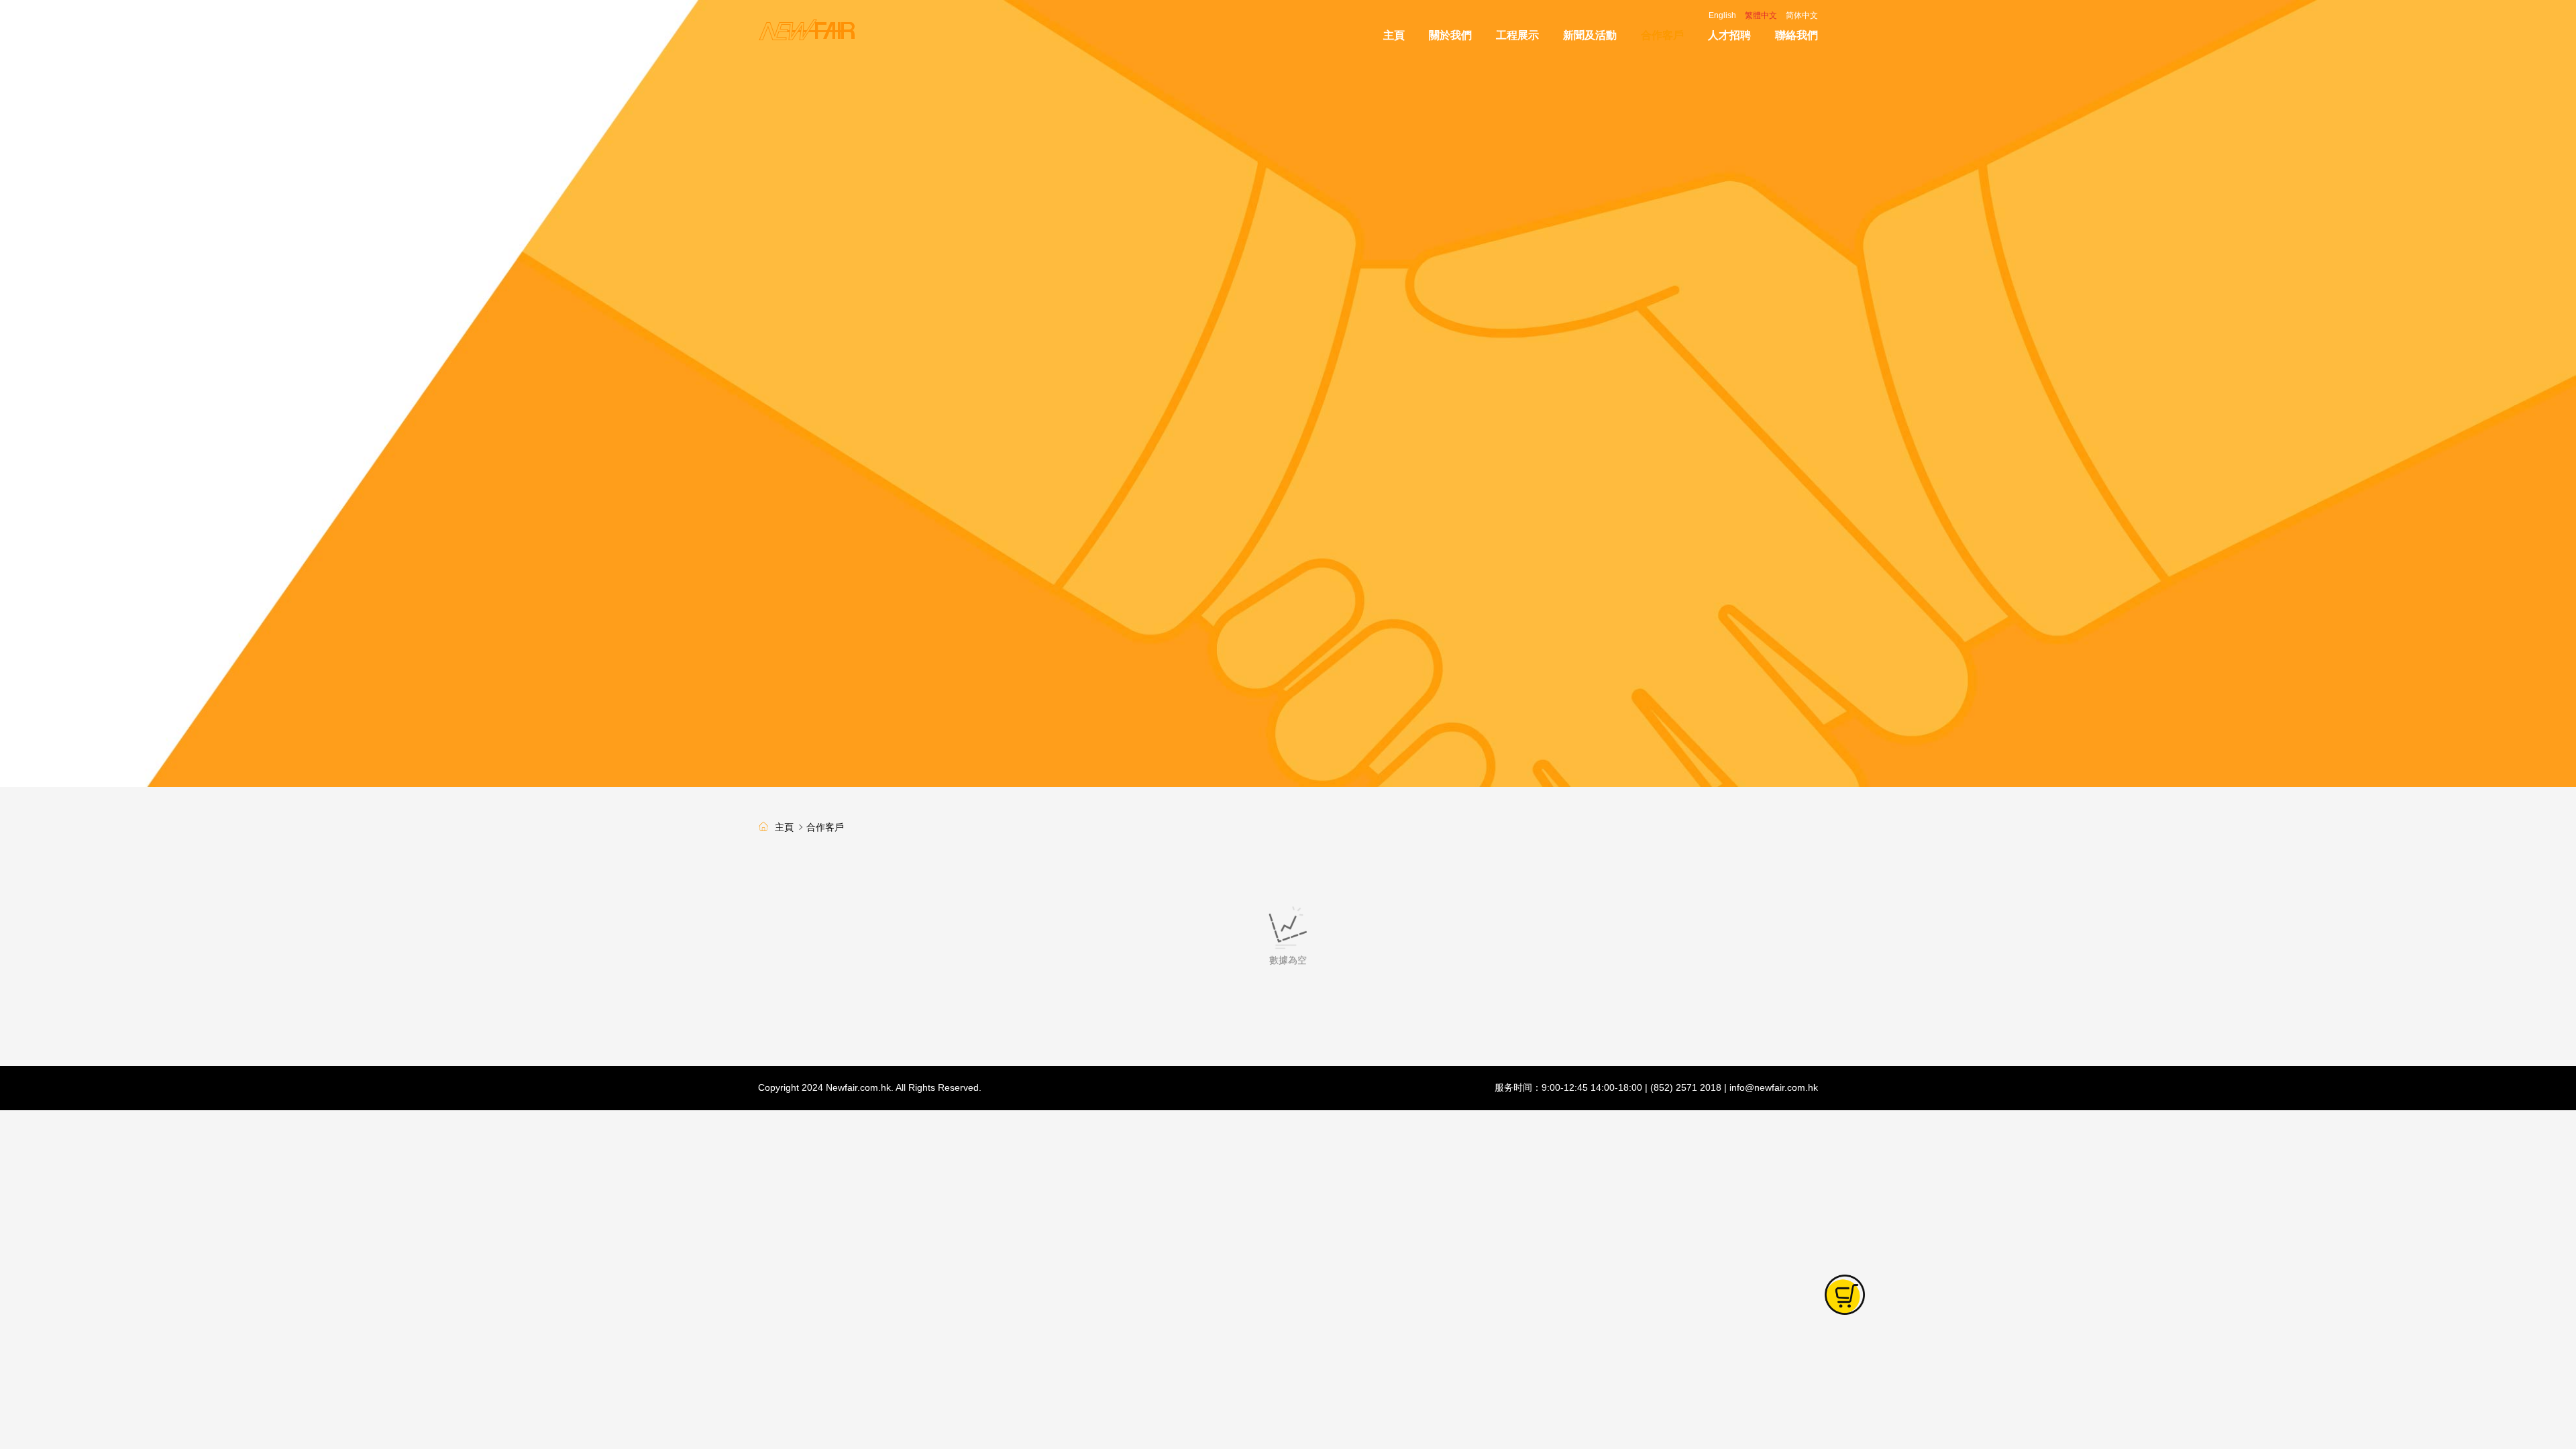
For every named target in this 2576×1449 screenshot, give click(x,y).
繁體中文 (1761, 15)
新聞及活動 (1590, 35)
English (1722, 15)
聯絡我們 (1796, 35)
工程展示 (1517, 35)
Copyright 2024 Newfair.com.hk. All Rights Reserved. (870, 1087)
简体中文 (1802, 15)
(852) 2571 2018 (1686, 1087)
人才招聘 (1729, 35)
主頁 (1394, 35)
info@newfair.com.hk (1774, 1087)
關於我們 (1450, 35)
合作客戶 (1662, 35)
